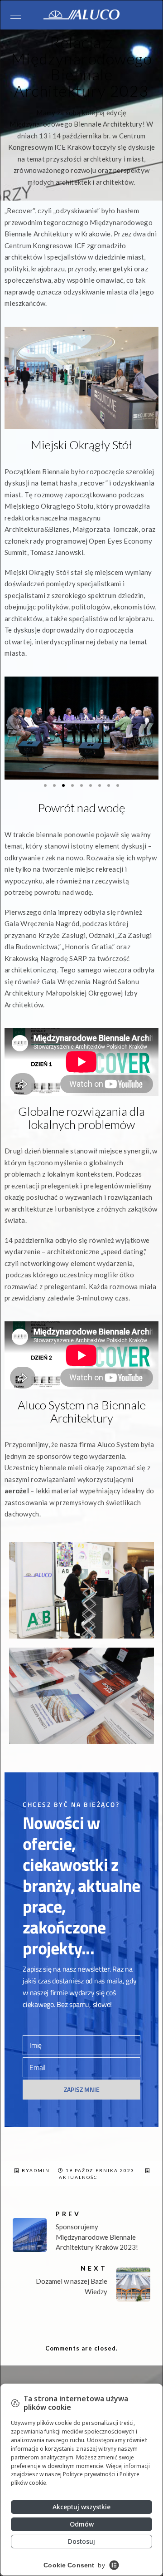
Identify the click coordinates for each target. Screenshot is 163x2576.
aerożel (17, 1491)
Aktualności (79, 2177)
